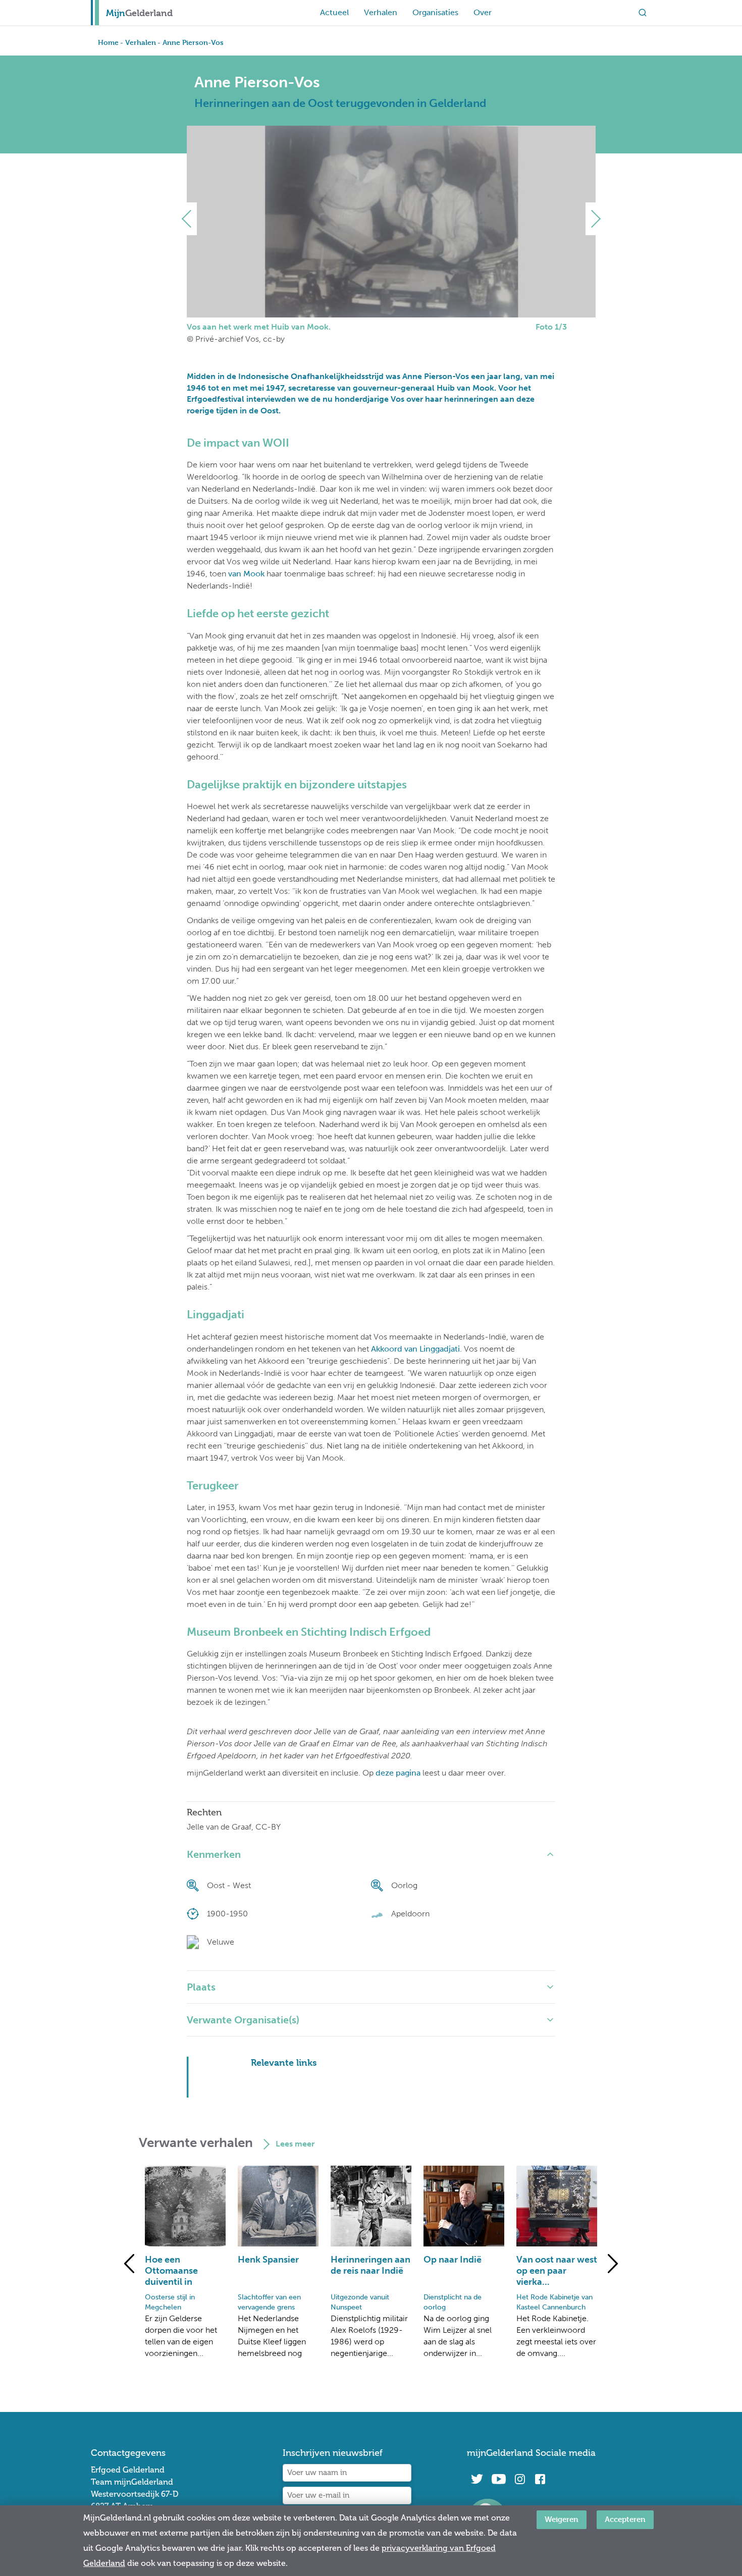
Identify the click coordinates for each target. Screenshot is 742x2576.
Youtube (498, 2479)
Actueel (334, 12)
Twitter (477, 2479)
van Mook (246, 574)
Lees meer (295, 2144)
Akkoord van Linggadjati (415, 1349)
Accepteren (625, 2519)
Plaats (201, 1987)
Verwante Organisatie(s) (243, 2020)
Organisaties (435, 12)
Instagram (520, 2479)
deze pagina (398, 1773)
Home (108, 42)
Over (483, 12)
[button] (191, 219)
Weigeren (562, 2519)
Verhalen (381, 12)
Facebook (540, 2479)
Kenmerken (214, 1854)
